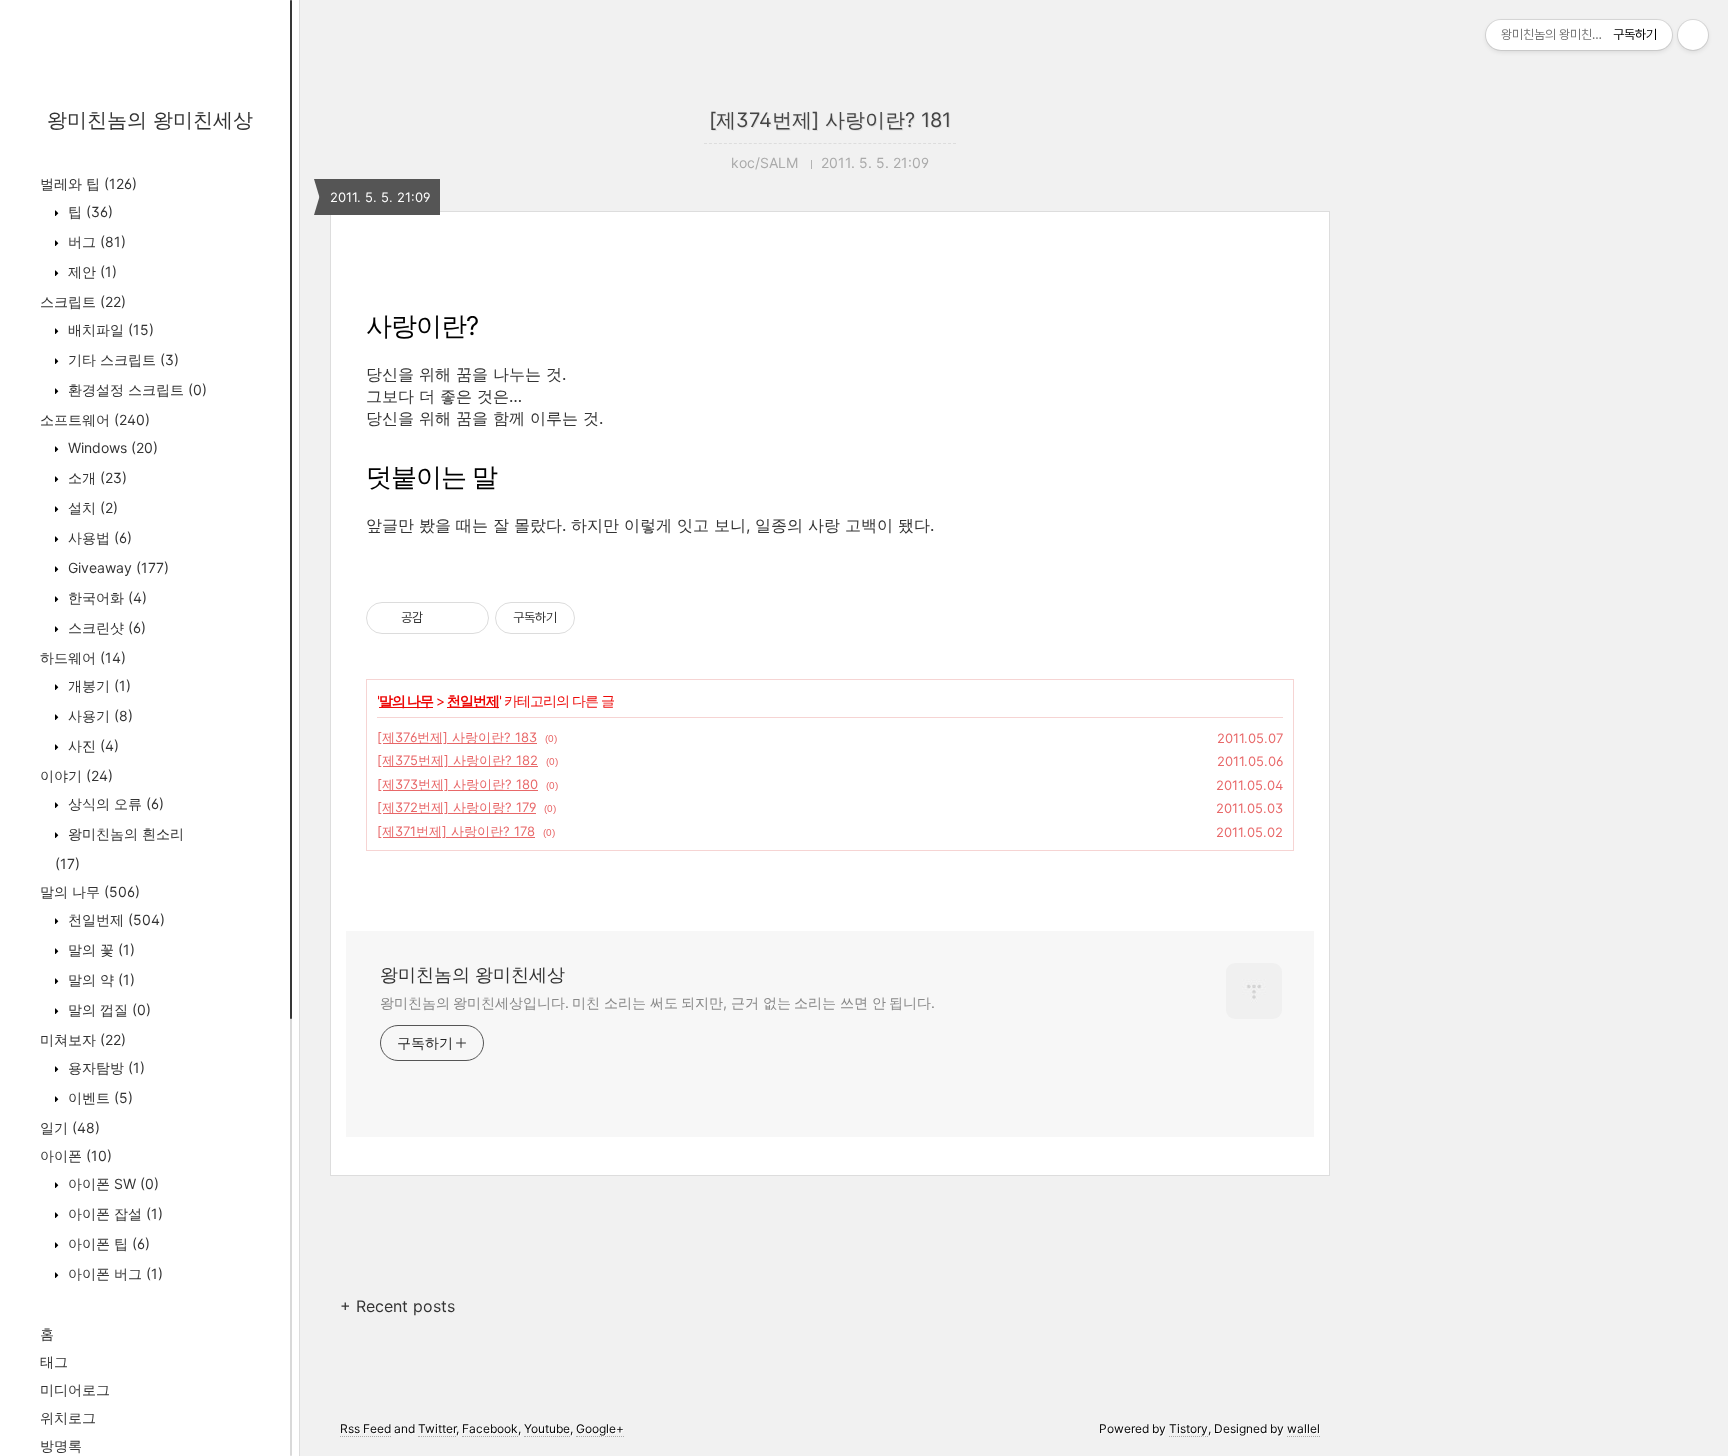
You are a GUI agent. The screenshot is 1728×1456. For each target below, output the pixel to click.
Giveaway (116, 567)
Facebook (490, 1428)
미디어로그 (75, 1389)
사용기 (98, 715)
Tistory (1188, 1428)
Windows (111, 447)
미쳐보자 (83, 1039)
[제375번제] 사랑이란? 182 (457, 760)
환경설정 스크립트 (135, 389)
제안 (90, 271)
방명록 (61, 1445)
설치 (91, 507)
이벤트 (98, 1097)
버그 (95, 241)
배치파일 (109, 329)
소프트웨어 (95, 419)
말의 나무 (90, 891)
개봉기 (97, 685)
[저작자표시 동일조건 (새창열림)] (593, 618)
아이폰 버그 (113, 1273)
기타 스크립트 (121, 359)
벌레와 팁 (88, 183)
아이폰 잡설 (113, 1213)
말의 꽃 (99, 949)
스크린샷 (105, 627)
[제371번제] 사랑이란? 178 (456, 831)
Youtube (547, 1428)
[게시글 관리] (466, 618)
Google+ (600, 1428)
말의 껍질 (107, 1009)
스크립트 (83, 301)
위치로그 (68, 1417)
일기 (70, 1127)
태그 (54, 1361)
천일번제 (114, 919)
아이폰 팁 (107, 1243)
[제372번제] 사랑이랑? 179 (456, 807)
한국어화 (105, 597)
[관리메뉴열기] (1693, 35)
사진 (91, 745)
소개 (95, 477)
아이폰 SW (111, 1183)
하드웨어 (83, 657)
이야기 (76, 775)
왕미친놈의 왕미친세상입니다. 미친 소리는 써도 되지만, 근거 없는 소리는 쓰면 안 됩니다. (657, 1002)
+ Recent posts (397, 1306)
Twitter (437, 1428)
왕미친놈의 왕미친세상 (150, 120)
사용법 (98, 537)
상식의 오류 (114, 803)
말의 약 (99, 979)
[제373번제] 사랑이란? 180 (457, 784)
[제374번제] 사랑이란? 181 (830, 120)
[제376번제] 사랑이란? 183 (457, 737)
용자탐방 (104, 1067)
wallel (1303, 1428)
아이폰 (76, 1155)
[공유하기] (441, 618)
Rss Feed (365, 1428)
